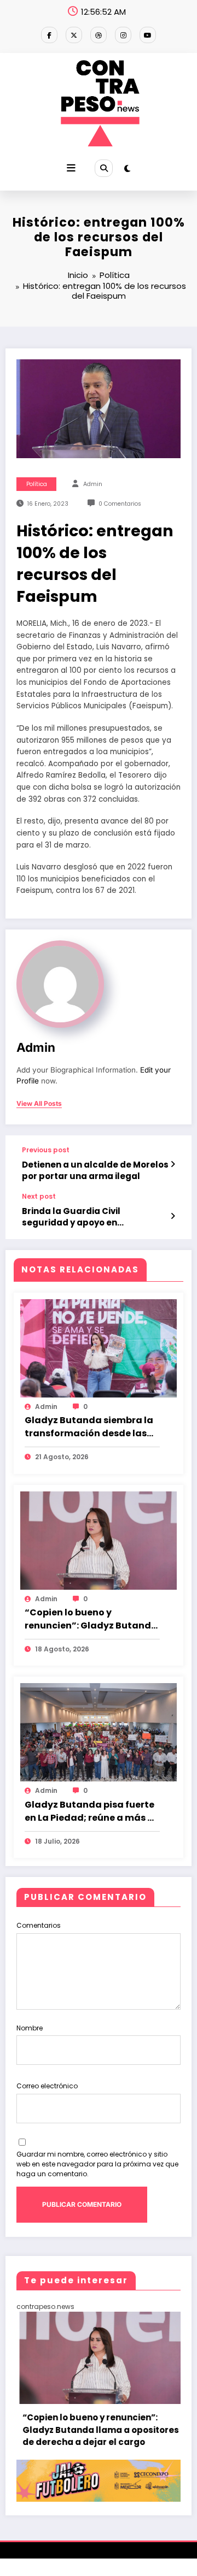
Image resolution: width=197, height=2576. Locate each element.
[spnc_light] (127, 168)
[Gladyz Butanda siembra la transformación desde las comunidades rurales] (99, 1348)
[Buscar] (103, 168)
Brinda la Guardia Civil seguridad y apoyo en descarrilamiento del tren (79, 1217)
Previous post (46, 1150)
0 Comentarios (120, 504)
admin (93, 484)
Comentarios (39, 1925)
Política (37, 484)
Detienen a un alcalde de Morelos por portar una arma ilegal (95, 1170)
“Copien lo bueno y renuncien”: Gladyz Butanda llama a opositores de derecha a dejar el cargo (91, 1619)
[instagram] (123, 35)
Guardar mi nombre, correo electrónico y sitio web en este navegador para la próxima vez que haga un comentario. (97, 2164)
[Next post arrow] (173, 1216)
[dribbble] (99, 35)
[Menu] (71, 168)
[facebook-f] (49, 35)
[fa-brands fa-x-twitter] (74, 35)
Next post (39, 1197)
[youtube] (148, 35)
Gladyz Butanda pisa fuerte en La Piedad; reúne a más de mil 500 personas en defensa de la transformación (92, 1811)
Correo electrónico (47, 2086)
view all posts (39, 1104)
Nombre (30, 2028)
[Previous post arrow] (173, 1164)
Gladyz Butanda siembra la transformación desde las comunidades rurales (89, 1427)
